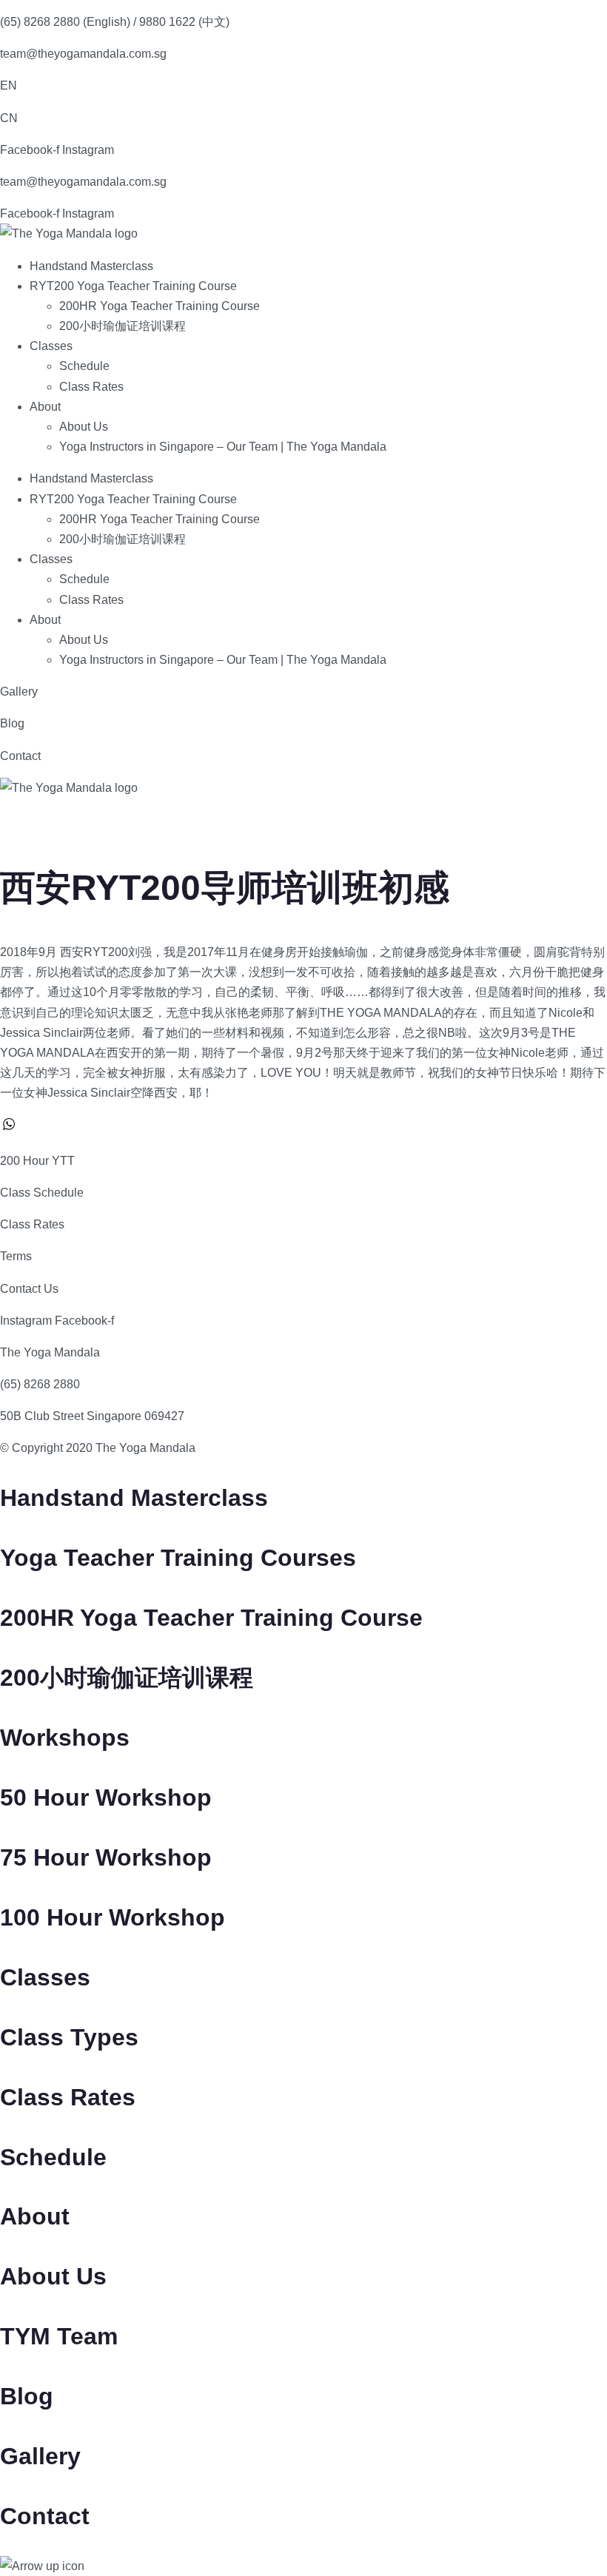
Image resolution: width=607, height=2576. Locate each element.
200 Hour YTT (37, 1161)
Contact (20, 756)
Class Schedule (42, 1193)
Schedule (84, 366)
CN (9, 118)
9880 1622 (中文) (184, 22)
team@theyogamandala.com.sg (83, 54)
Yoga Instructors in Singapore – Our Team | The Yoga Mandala (223, 447)
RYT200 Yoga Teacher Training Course (133, 286)
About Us (84, 427)
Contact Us (29, 1289)
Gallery (19, 692)
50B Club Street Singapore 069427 (92, 1416)
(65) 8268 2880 (40, 1384)
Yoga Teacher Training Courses (178, 1558)
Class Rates (91, 387)
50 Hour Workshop (106, 1798)
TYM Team (59, 2336)
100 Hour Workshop (113, 1917)
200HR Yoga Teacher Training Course (160, 306)
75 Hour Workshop (106, 1857)
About (45, 407)
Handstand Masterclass (91, 266)
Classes (51, 346)
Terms (16, 1256)
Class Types (69, 2037)
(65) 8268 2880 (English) (65, 22)
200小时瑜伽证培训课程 (123, 326)
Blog (12, 723)
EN (9, 85)
